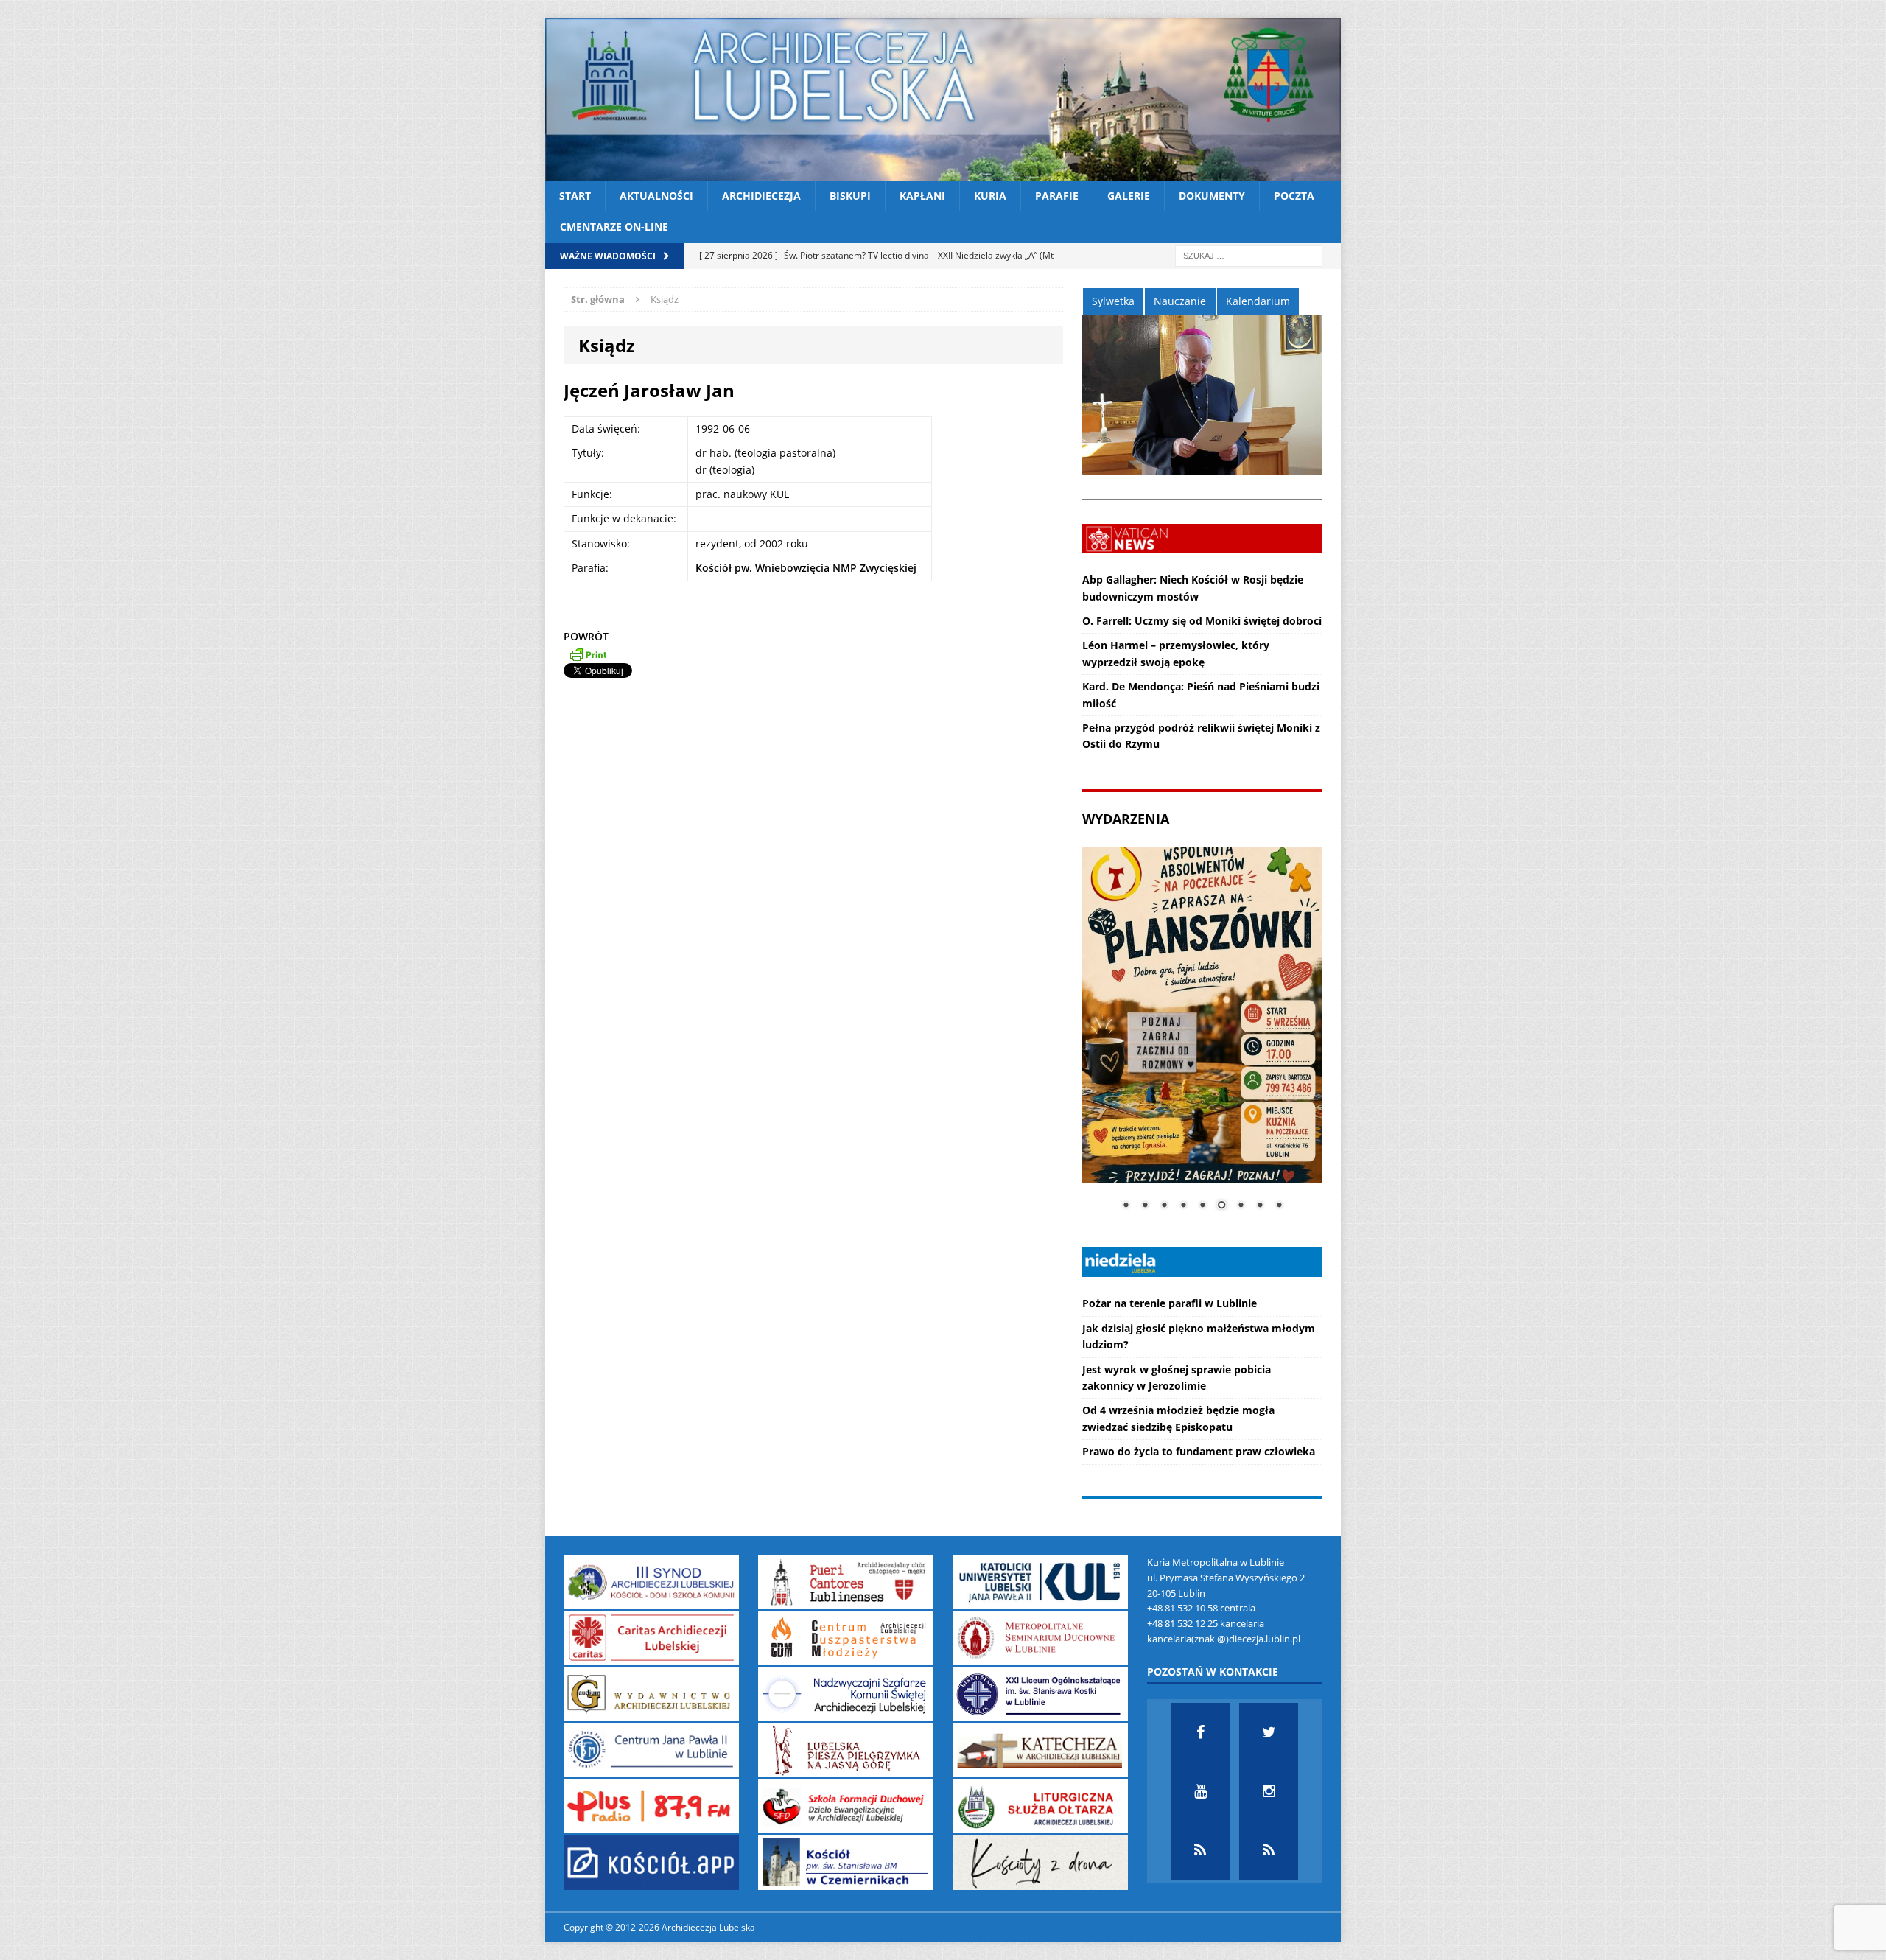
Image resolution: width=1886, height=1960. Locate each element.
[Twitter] (1269, 1732)
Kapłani (922, 196)
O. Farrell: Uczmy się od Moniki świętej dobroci (1202, 621)
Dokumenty (1212, 196)
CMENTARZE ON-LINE (614, 227)
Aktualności (656, 196)
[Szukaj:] (1249, 255)
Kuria (990, 196)
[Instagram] (1269, 1791)
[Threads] (1269, 1850)
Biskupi (850, 196)
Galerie (1129, 196)
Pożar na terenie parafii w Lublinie (1170, 1303)
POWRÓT (586, 636)
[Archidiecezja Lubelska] (943, 99)
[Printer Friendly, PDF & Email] (588, 654)
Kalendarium (1258, 301)
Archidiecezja (761, 196)
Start (575, 196)
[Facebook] (1200, 1732)
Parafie (1057, 196)
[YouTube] (1200, 1791)
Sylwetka (1113, 301)
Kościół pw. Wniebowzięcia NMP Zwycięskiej (806, 568)
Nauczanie (1180, 301)
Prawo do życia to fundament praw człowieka (1199, 1451)
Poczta (1294, 196)
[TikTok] (1200, 1850)
